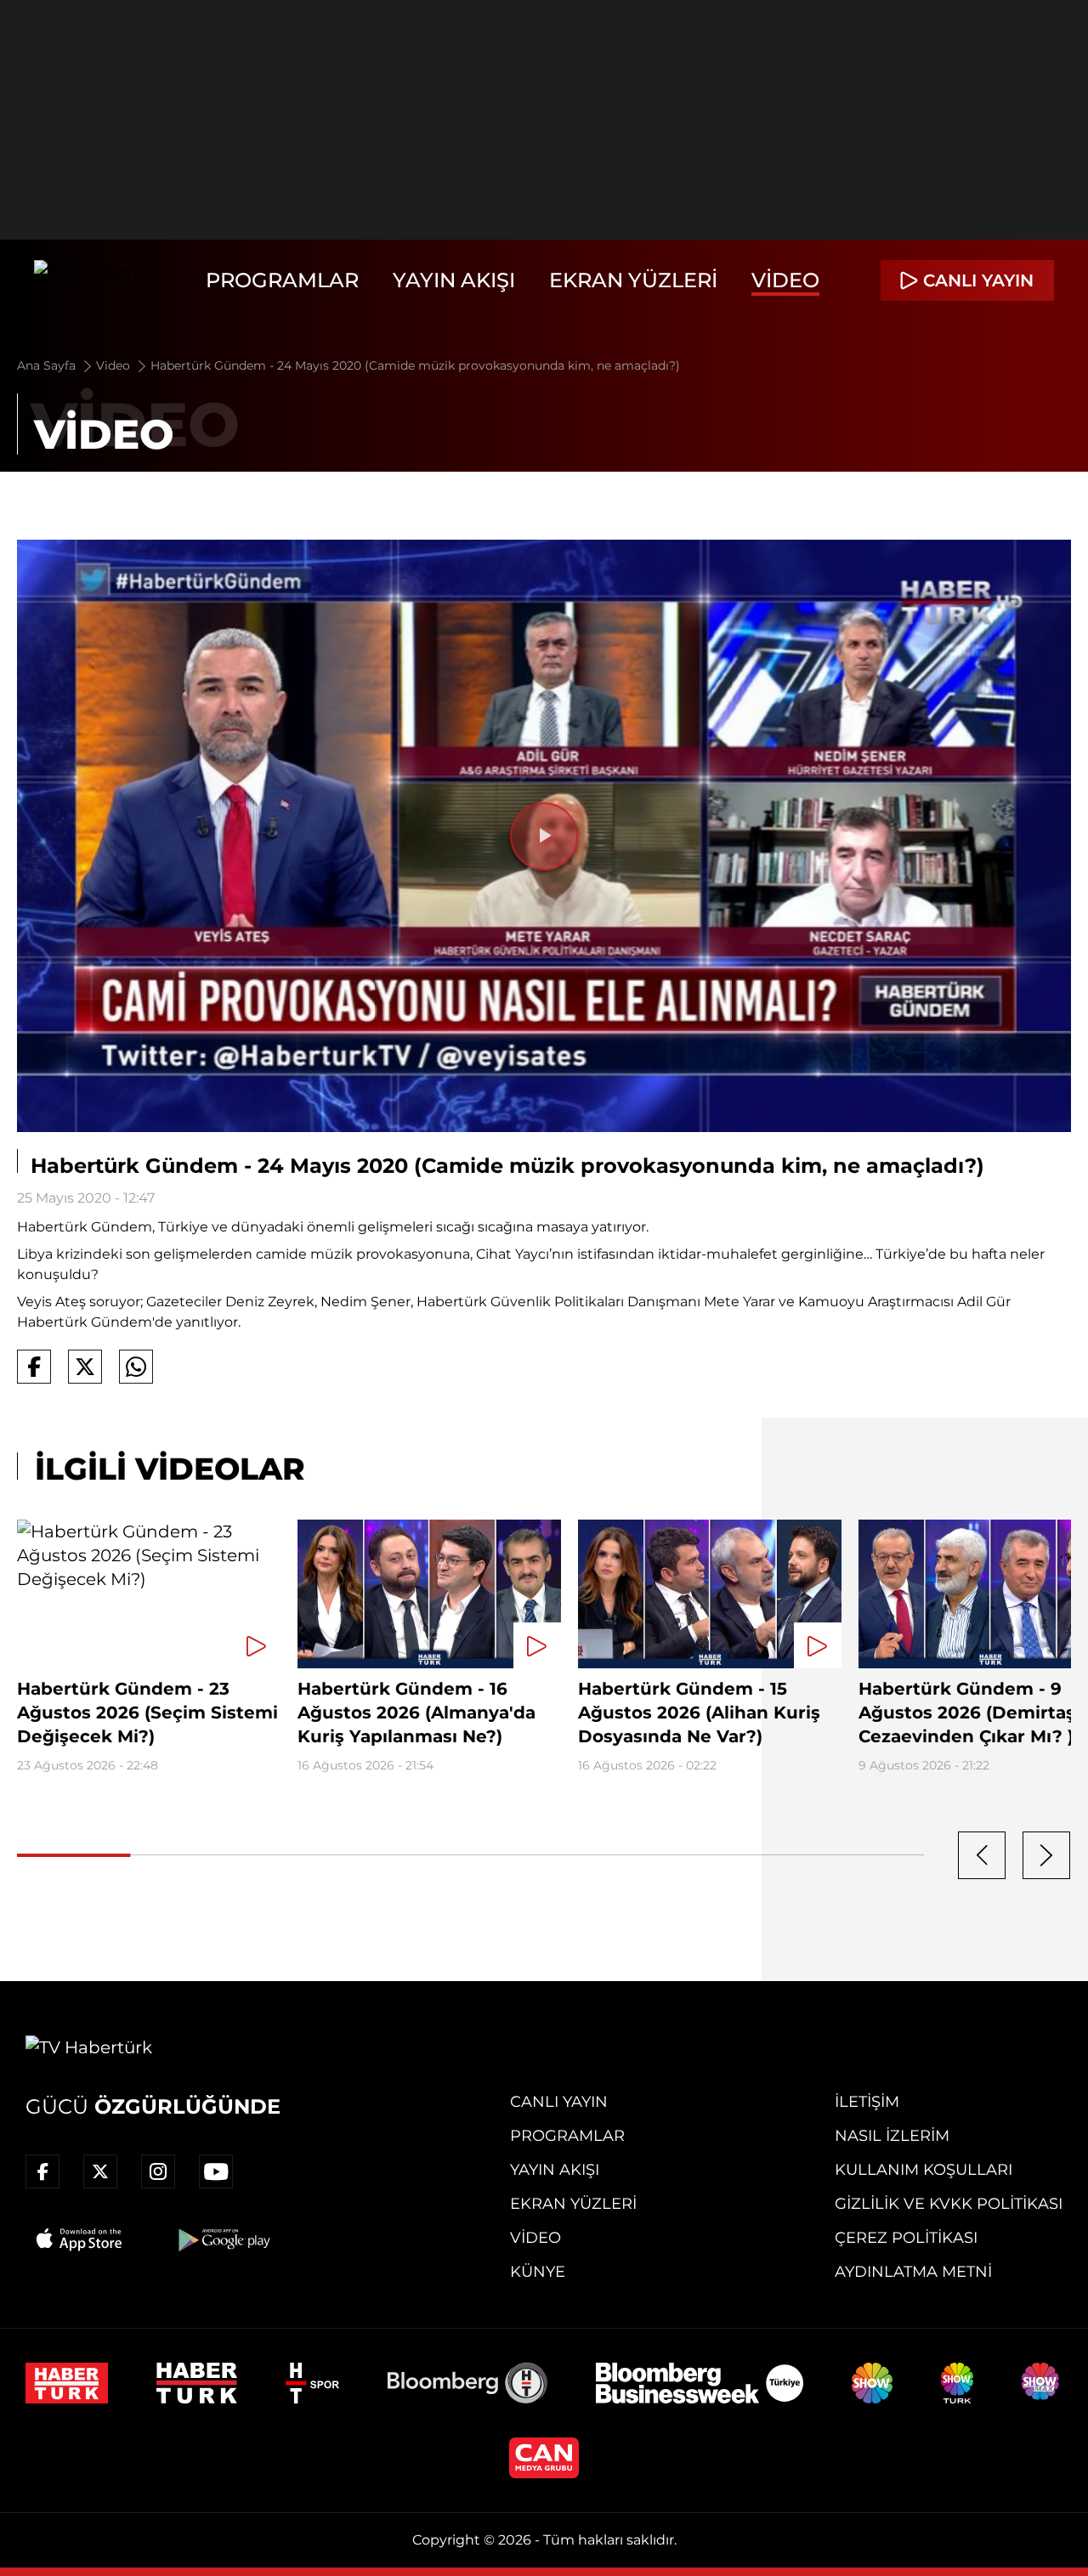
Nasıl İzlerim (892, 2136)
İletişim (867, 2102)
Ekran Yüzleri (633, 280)
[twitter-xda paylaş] (85, 1367)
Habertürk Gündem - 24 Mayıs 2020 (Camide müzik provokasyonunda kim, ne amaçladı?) (415, 365)
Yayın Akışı (454, 280)
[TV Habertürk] (97, 280)
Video (785, 280)
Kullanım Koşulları (924, 2170)
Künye (538, 2272)
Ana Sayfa (48, 365)
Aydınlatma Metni (913, 2272)
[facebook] (42, 2171)
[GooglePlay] (223, 2239)
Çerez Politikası (906, 2238)
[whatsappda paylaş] (136, 1367)
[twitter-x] (100, 2171)
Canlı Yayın (559, 2102)
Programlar (282, 280)
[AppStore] (80, 2239)
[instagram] (158, 2171)
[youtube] (216, 2171)
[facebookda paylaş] (34, 1367)
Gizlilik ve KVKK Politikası (949, 2204)
